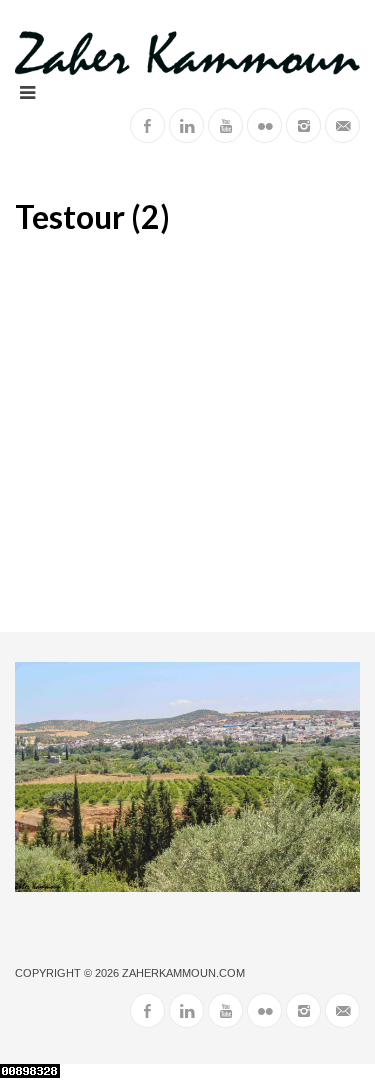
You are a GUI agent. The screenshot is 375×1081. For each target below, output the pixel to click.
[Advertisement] (187, 434)
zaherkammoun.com (183, 973)
